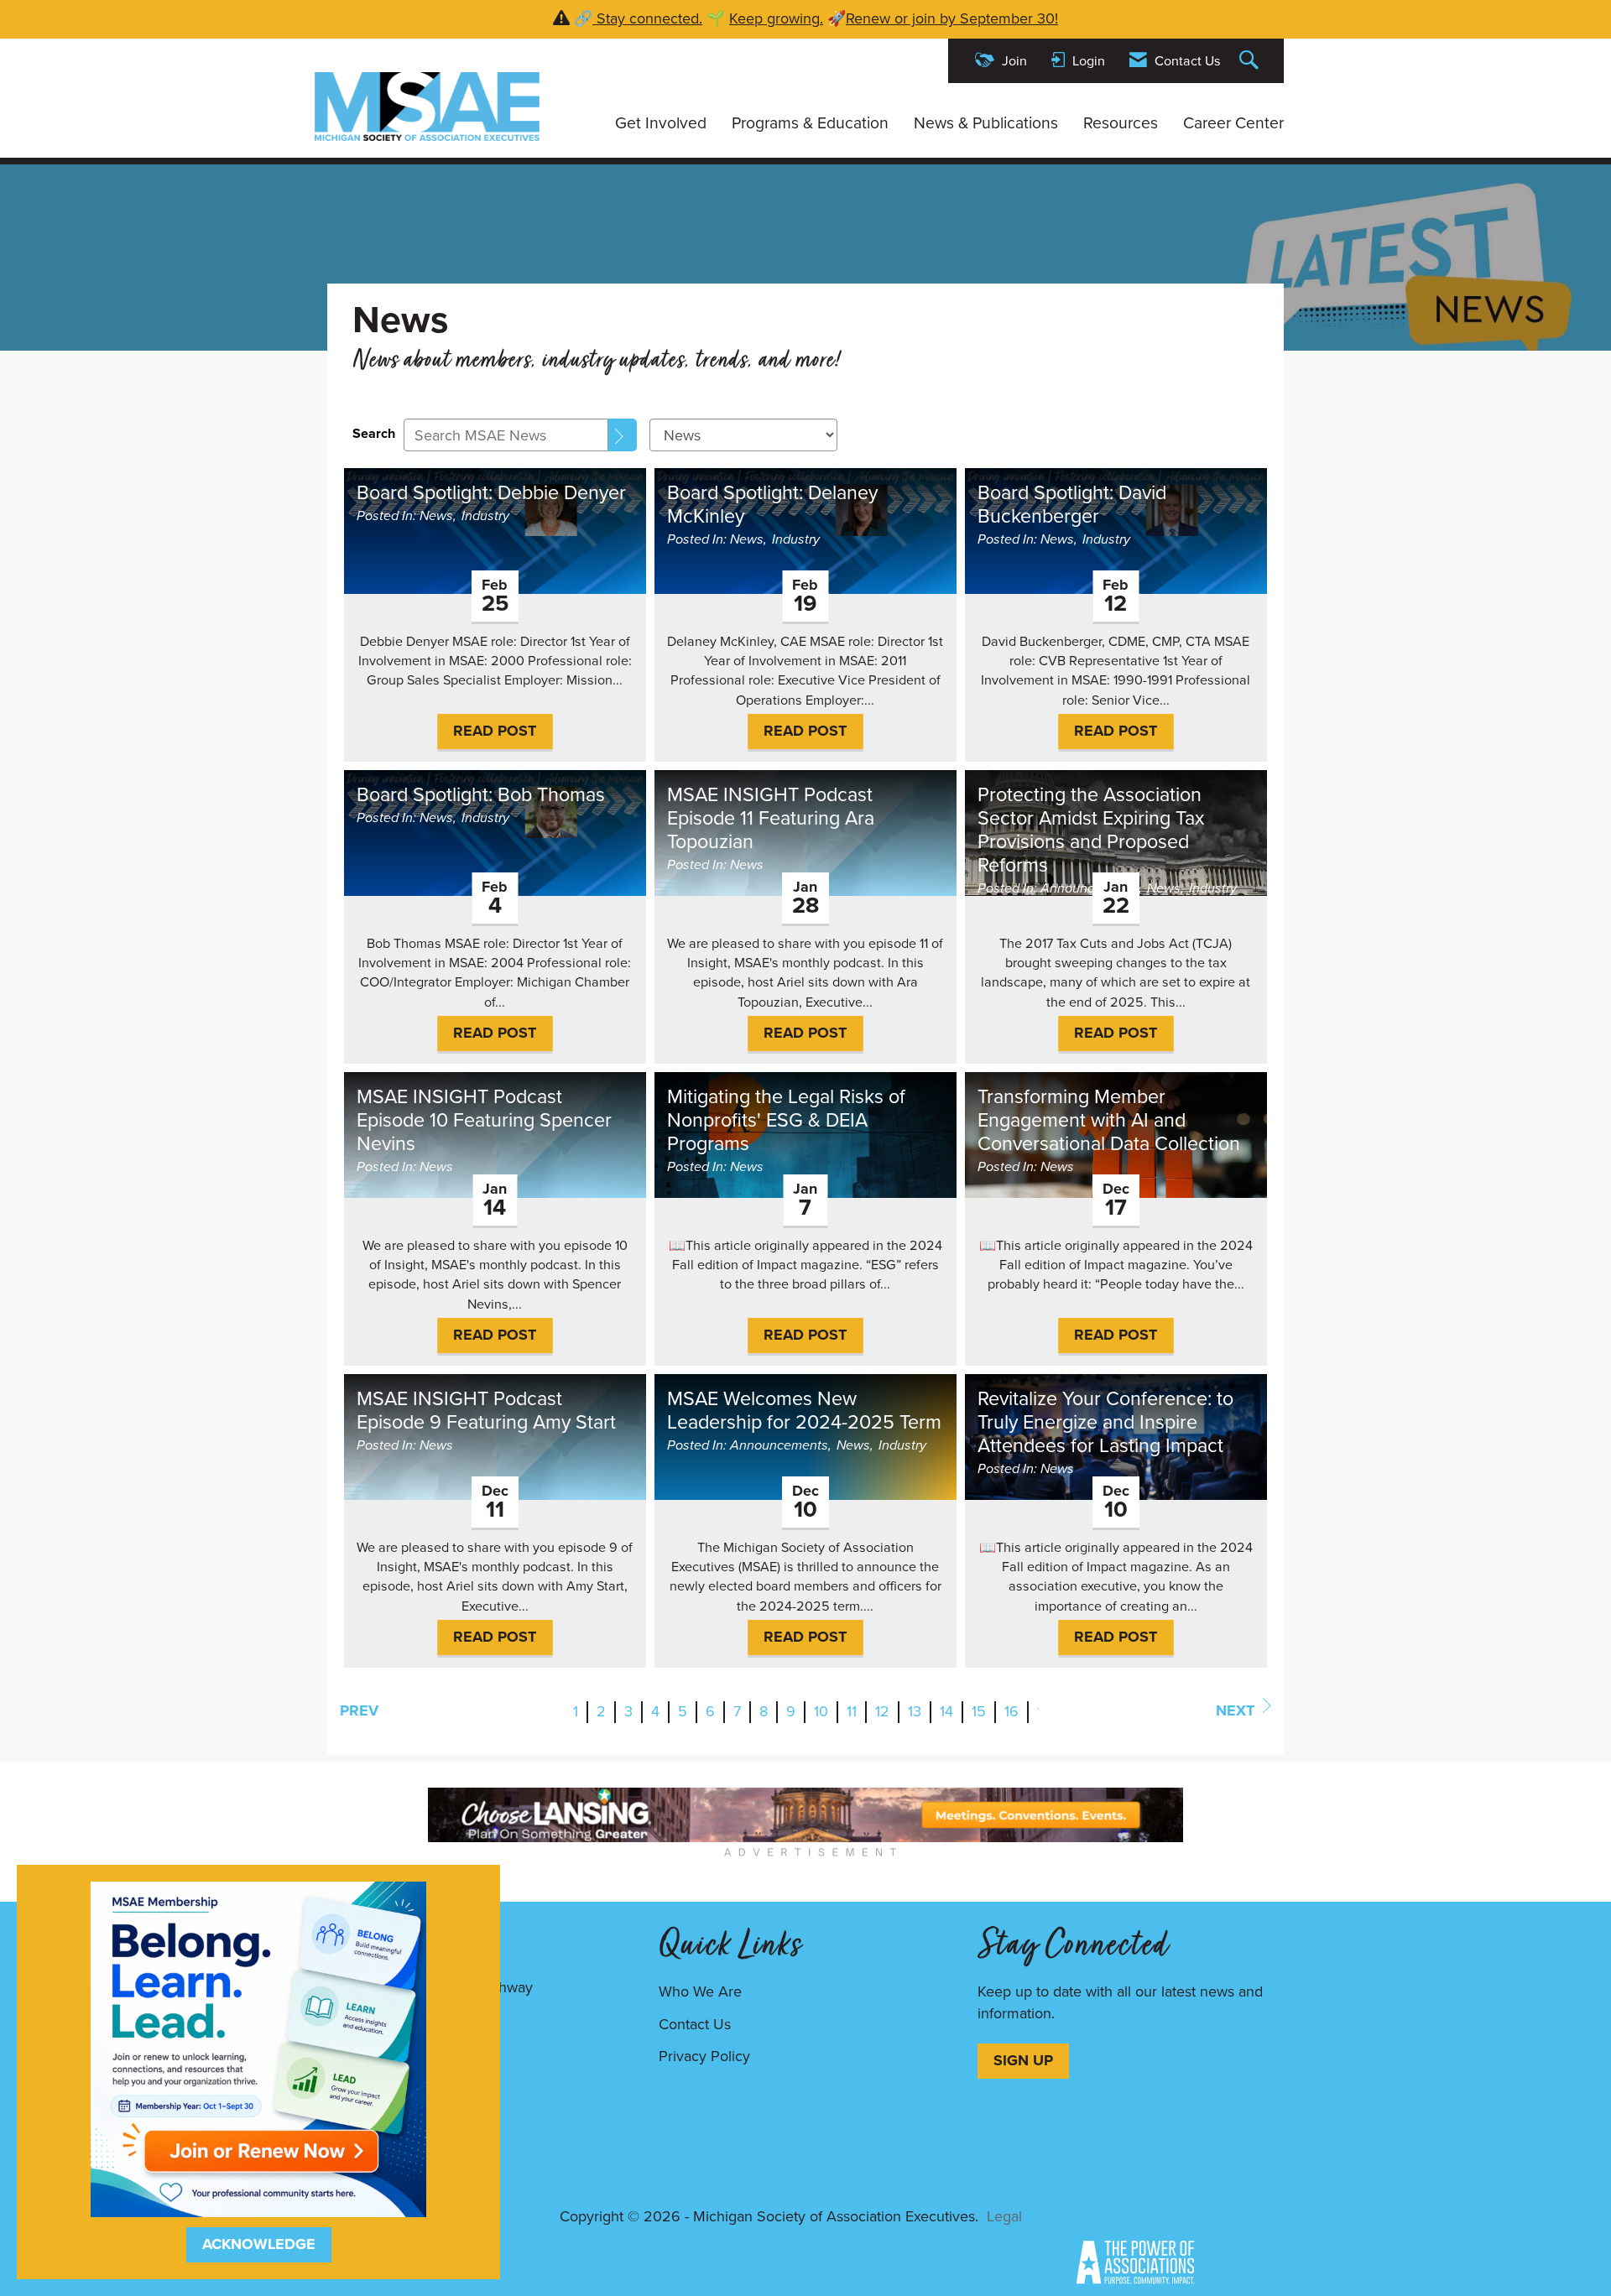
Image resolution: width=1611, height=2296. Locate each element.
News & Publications (986, 123)
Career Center (1233, 123)
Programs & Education (810, 123)
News (436, 515)
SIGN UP (1023, 2060)
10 (821, 1711)
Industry (485, 515)
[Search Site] (1251, 61)
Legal (1004, 2216)
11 (852, 1711)
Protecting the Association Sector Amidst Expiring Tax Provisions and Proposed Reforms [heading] (1091, 830)
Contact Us (695, 2024)
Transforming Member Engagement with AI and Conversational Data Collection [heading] (1109, 1120)
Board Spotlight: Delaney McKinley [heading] (772, 504)
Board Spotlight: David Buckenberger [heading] (1072, 504)
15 (979, 1711)
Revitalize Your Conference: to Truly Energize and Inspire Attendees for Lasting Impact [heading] (1105, 1422)
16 (1011, 1711)
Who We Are (700, 1991)
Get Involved (661, 123)
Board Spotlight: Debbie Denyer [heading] (491, 492)
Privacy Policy (704, 2056)
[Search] (623, 435)
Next (1235, 1710)
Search (374, 433)
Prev (359, 1710)
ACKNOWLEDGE (259, 2244)
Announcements (1090, 888)
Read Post (495, 731)
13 (915, 1711)
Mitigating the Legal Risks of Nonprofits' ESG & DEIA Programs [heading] (786, 1120)
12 (882, 1711)
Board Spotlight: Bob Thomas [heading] (481, 794)
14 (946, 1711)
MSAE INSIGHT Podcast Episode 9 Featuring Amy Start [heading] (486, 1410)
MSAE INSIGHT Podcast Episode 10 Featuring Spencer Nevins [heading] (484, 1120)
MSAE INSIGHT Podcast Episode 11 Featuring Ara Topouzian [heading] (771, 818)
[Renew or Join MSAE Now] (258, 2048)
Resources (1121, 123)
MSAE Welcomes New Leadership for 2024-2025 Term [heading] (804, 1410)
